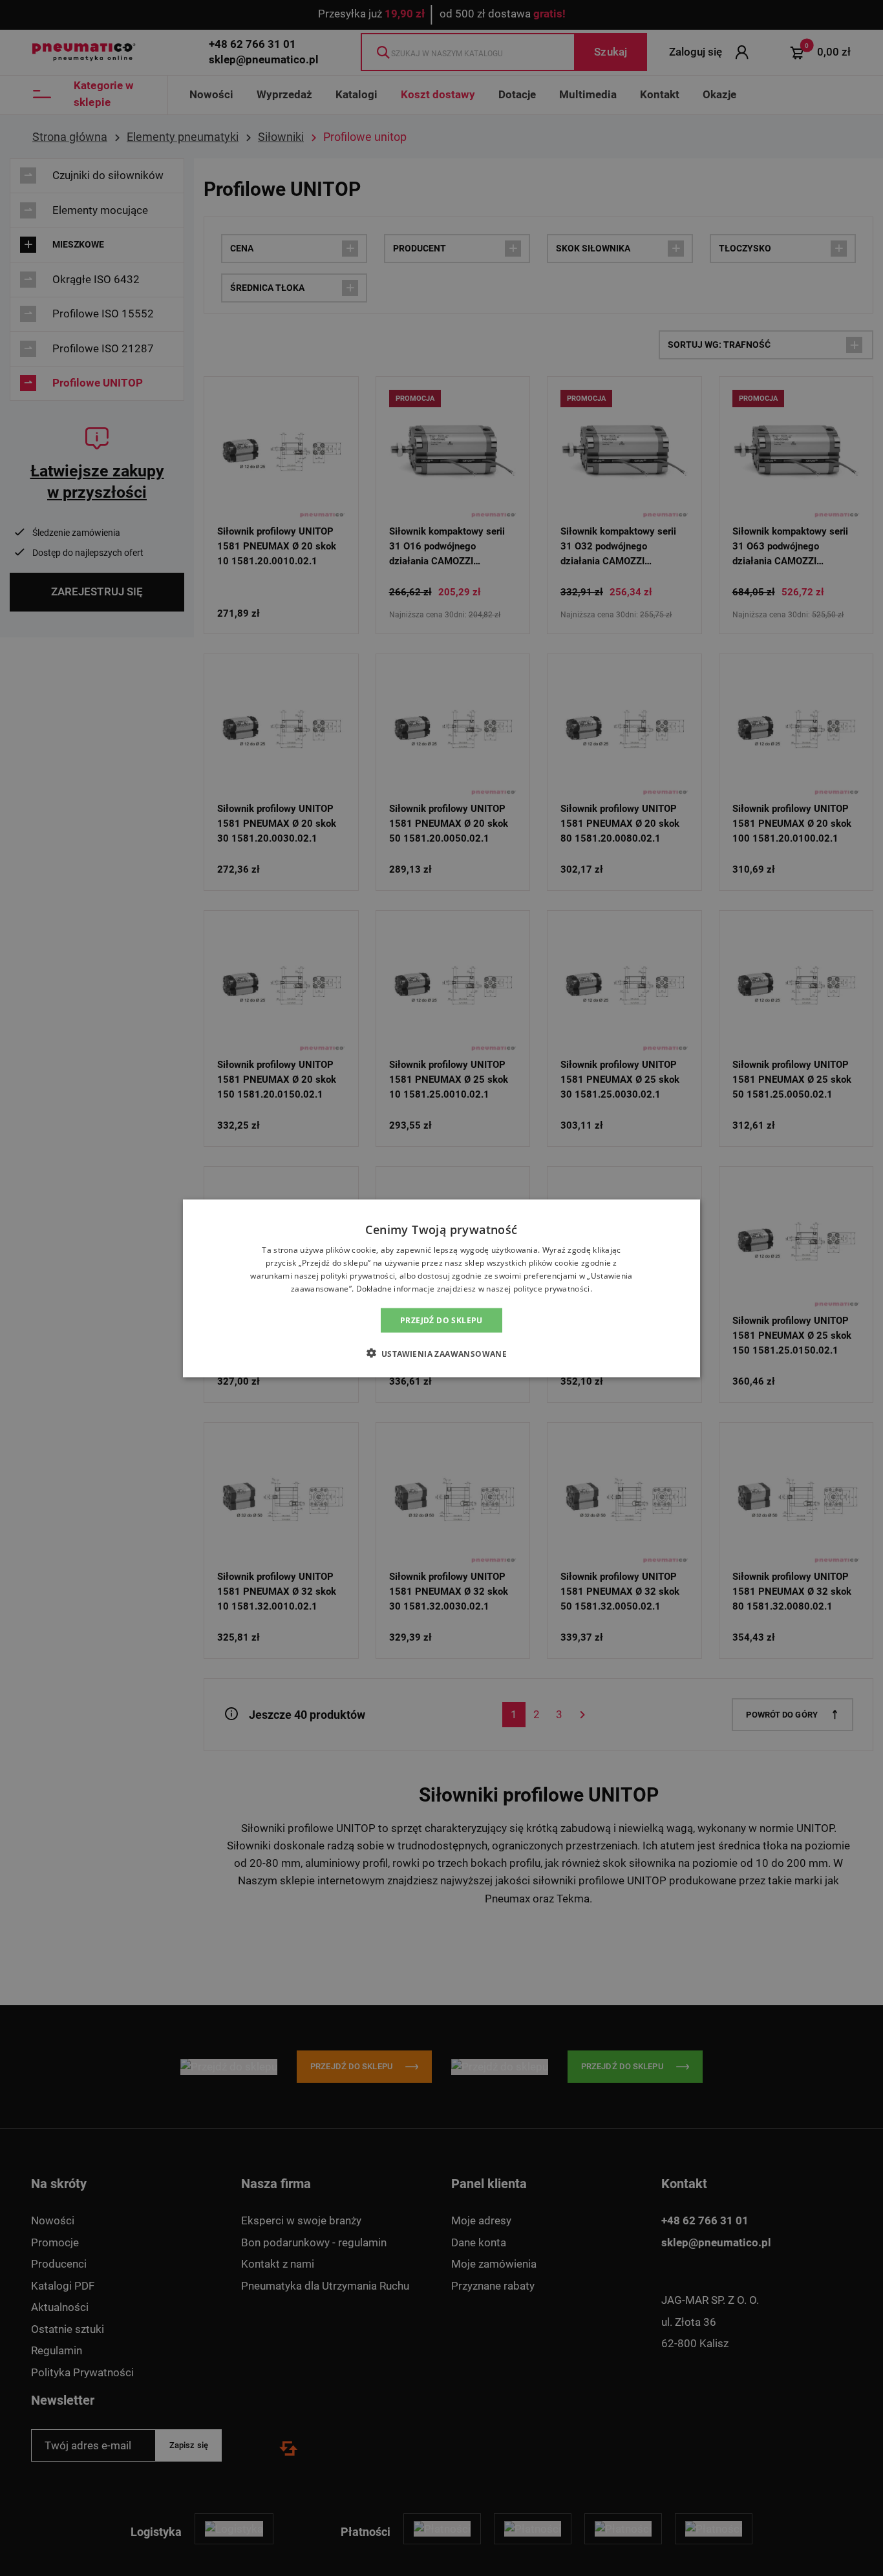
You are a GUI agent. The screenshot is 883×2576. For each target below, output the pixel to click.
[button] (442, 1353)
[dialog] (441, 1288)
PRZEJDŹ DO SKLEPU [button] (441, 1320)
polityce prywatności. (553, 1288)
